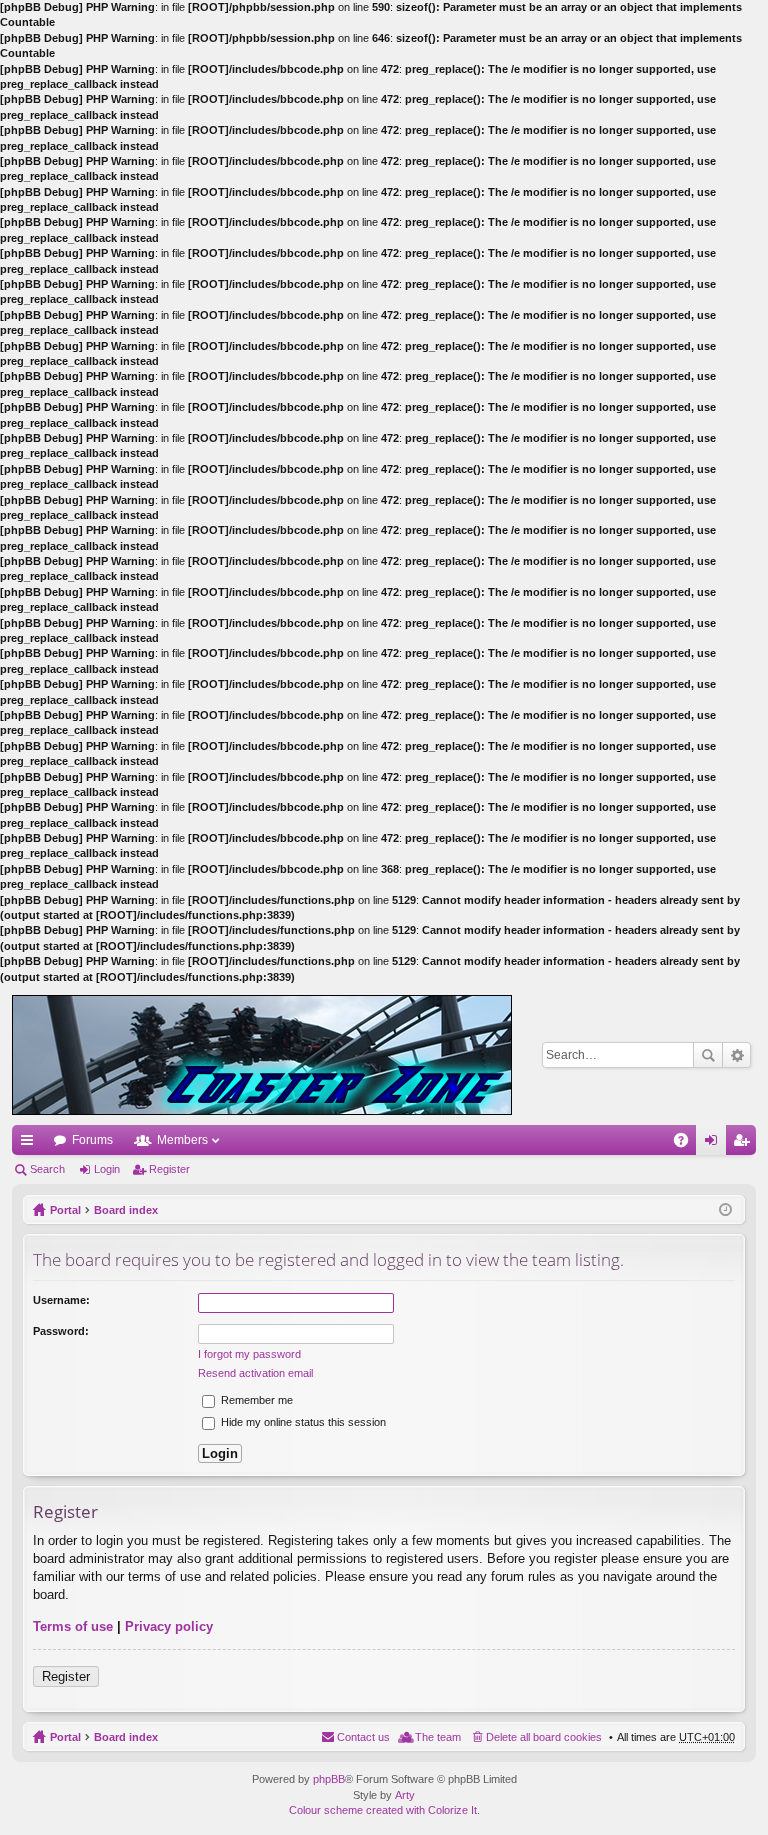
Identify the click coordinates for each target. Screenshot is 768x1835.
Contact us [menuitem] (363, 1737)
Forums (92, 1140)
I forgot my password (249, 1354)
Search (708, 1055)
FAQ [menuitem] (687, 1144)
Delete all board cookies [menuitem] (544, 1737)
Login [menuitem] (715, 1144)
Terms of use (73, 1626)
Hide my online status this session (302, 1422)
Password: (61, 1331)
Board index (126, 1210)
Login (107, 1169)
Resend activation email (255, 1373)
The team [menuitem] (438, 1737)
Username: (61, 1300)
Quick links (31, 1144)
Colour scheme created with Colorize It (383, 1810)
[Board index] (262, 1055)
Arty (405, 1795)
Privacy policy (169, 1626)
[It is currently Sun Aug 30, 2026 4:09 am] (725, 1210)
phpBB (329, 1779)
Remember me (255, 1400)
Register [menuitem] (745, 1144)
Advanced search (736, 1055)
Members (182, 1140)
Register (169, 1169)
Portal (65, 1210)
